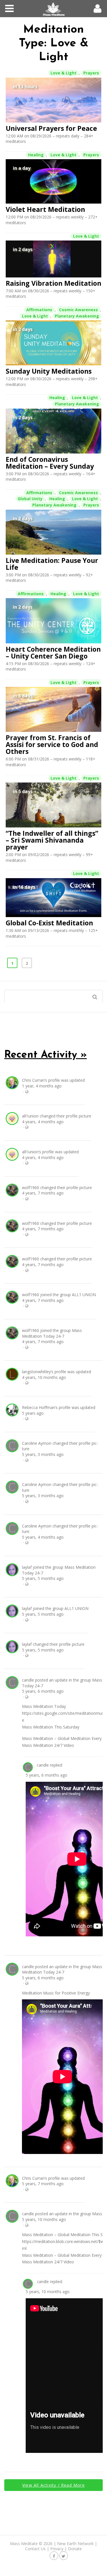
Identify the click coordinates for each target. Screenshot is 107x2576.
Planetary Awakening (77, 316)
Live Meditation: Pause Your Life (52, 564)
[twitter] (64, 2556)
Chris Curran (33, 1080)
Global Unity (30, 499)
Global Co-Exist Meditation (49, 923)
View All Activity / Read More (53, 2485)
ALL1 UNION (84, 1295)
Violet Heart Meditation (45, 209)
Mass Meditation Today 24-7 (52, 1333)
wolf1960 (31, 1188)
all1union (30, 1116)
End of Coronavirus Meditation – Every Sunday (50, 463)
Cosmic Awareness (78, 310)
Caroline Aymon (37, 1443)
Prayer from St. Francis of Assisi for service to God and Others (52, 744)
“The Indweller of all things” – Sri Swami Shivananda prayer (52, 840)
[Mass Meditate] (53, 9)
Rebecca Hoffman (39, 1407)
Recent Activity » (46, 1055)
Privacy (57, 2549)
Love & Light (63, 73)
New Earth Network (75, 2544)
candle (28, 1680)
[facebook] (54, 2556)
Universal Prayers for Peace (51, 128)
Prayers (91, 73)
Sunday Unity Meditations (49, 371)
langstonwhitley (36, 1372)
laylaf (27, 1567)
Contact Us (35, 2549)
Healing (36, 155)
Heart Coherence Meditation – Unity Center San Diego (53, 653)
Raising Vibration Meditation (53, 283)
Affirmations (39, 310)
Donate (75, 2549)
